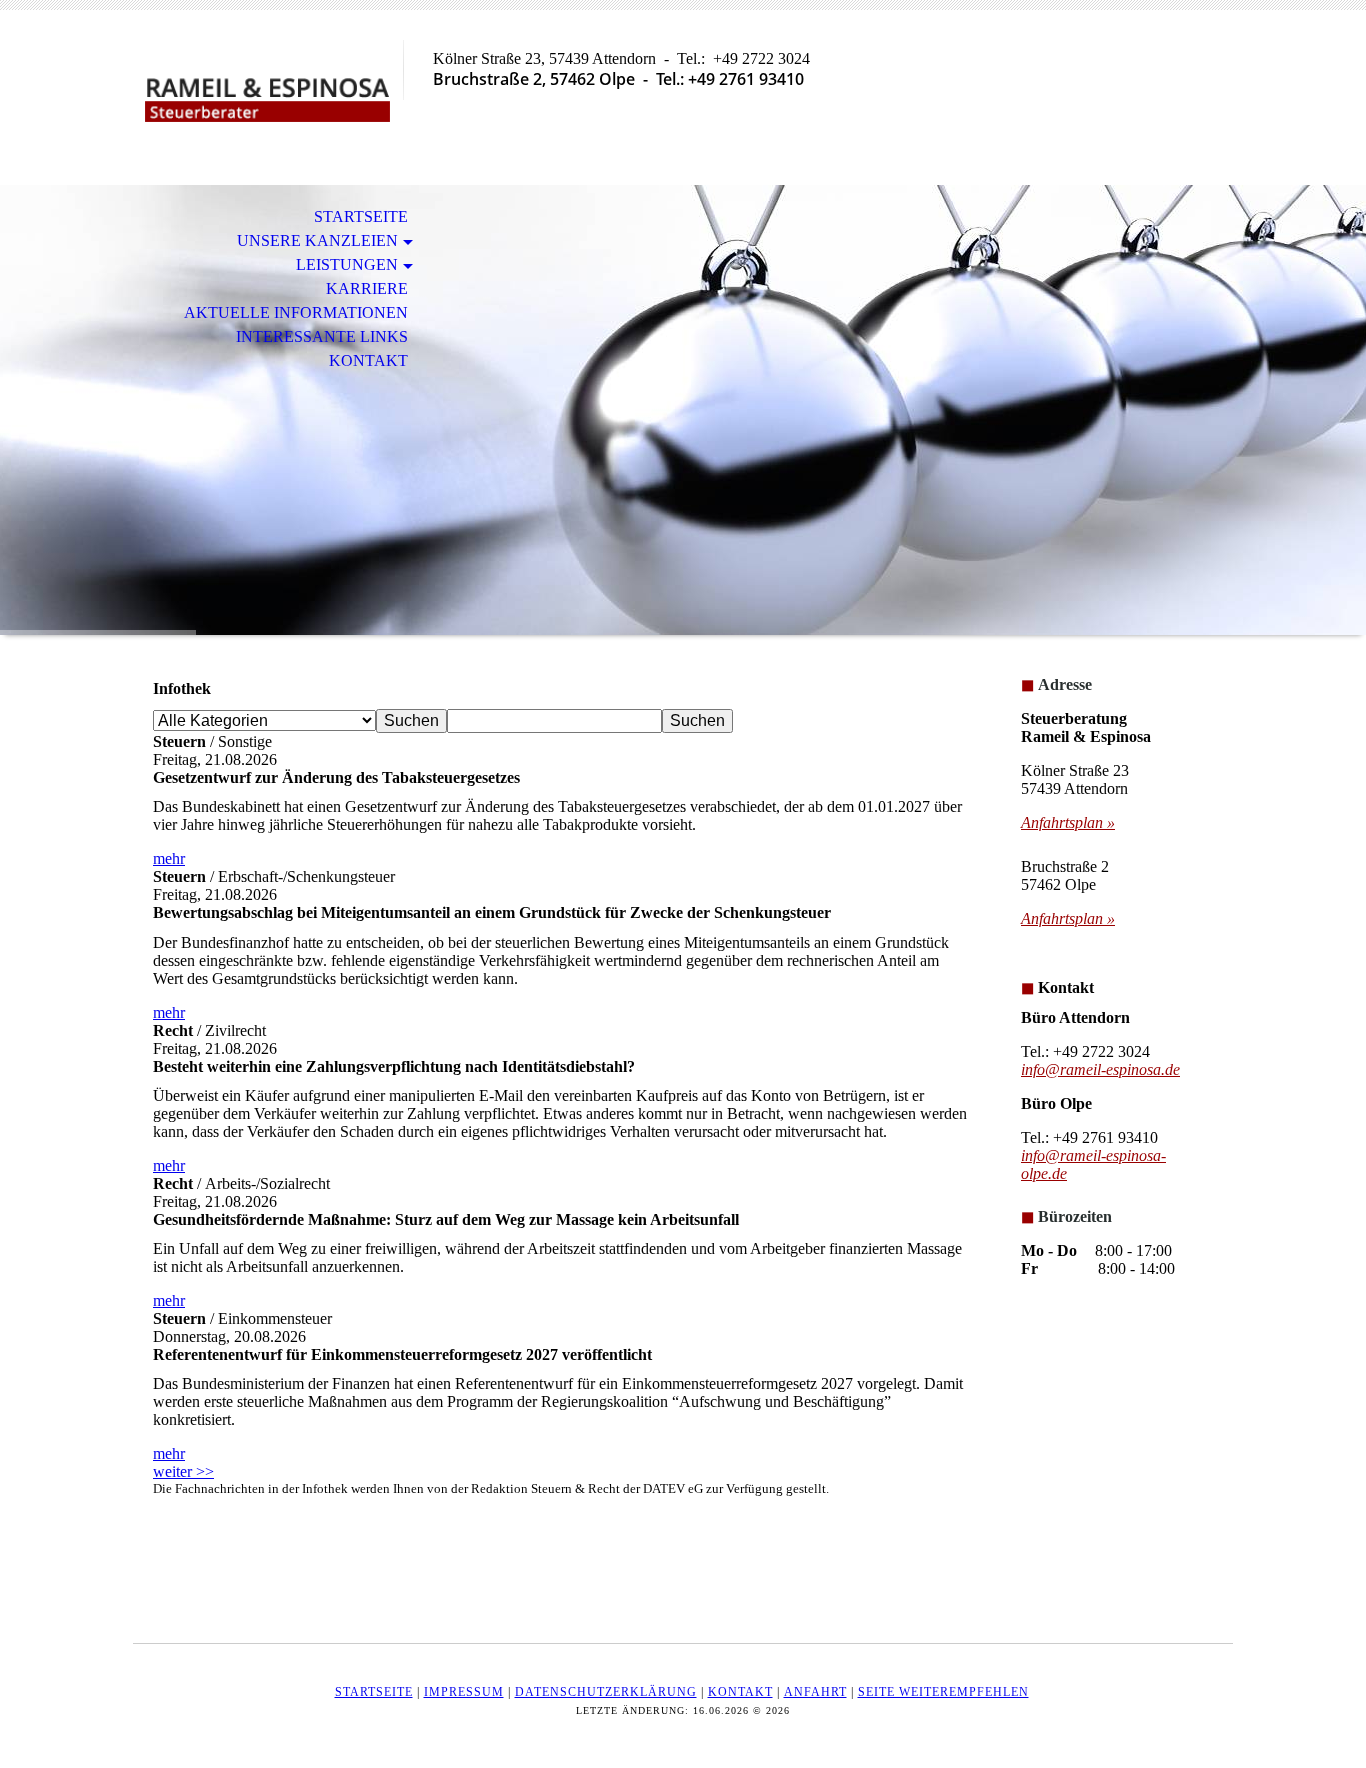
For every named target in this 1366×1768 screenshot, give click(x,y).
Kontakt (368, 360)
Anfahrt (815, 1692)
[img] (268, 97)
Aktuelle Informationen (296, 312)
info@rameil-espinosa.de (1100, 1069)
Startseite (361, 216)
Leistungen (347, 264)
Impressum (464, 1692)
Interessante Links (322, 336)
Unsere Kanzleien (317, 240)
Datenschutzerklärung (606, 1692)
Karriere (367, 288)
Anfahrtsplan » (1068, 822)
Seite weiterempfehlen (943, 1692)
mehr (169, 858)
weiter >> (183, 1471)
